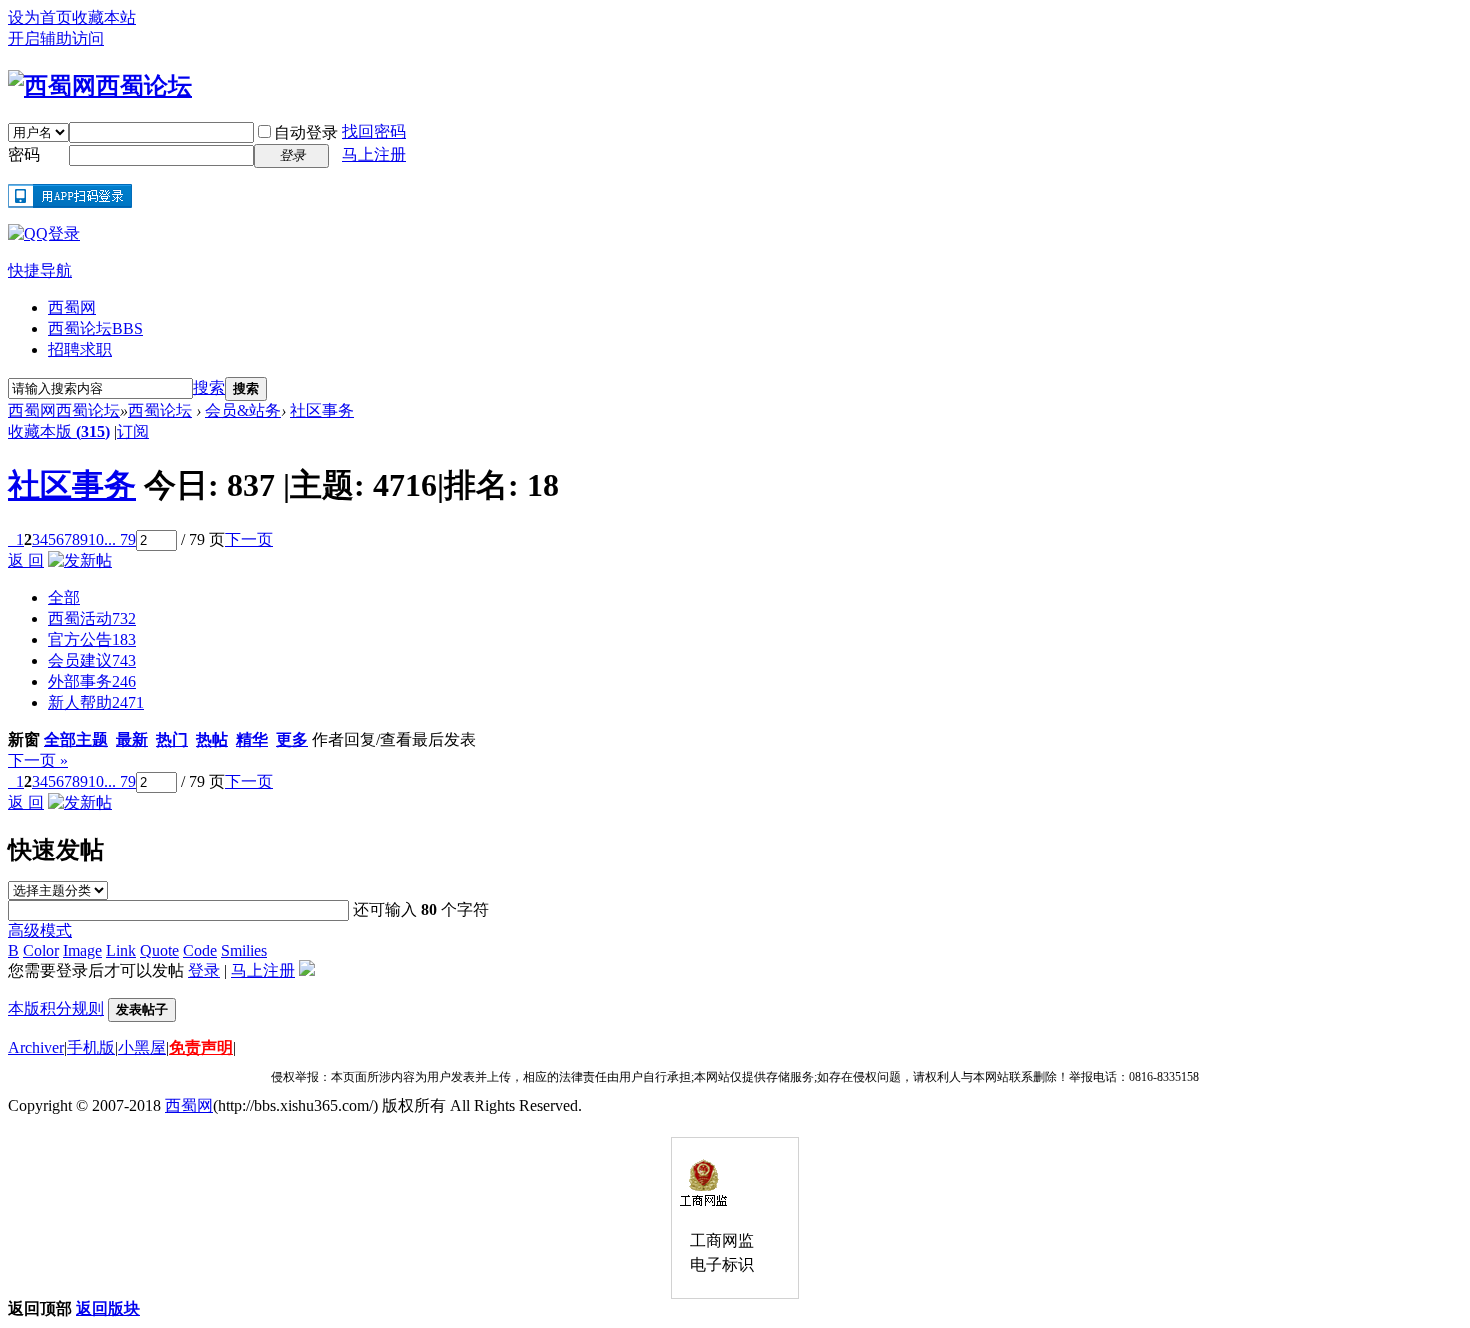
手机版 (91, 1047)
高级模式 (40, 930)
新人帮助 (96, 702)
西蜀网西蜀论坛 (64, 410)
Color (41, 950)
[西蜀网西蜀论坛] (100, 86)
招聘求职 (80, 349)
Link (121, 950)
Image (82, 950)
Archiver (36, 1047)
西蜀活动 (92, 618)
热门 (172, 739)
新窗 (24, 739)
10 (96, 539)
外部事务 (92, 681)
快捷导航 (40, 270)
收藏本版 (59, 431)
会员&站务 (243, 410)
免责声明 (201, 1047)
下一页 (249, 539)
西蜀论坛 (95, 328)
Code (200, 950)
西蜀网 (72, 307)
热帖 (212, 739)
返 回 (26, 560)
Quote (159, 950)
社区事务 (322, 410)
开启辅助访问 (56, 38)
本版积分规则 (56, 1008)
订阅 (133, 431)
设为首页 (40, 17)
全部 (64, 597)
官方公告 (92, 639)
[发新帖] (80, 560)
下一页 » (38, 760)
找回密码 (374, 131)
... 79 (120, 539)
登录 (204, 970)
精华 (252, 739)
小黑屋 (142, 1047)
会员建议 (92, 660)
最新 (132, 739)
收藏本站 (104, 17)
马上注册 (374, 154)
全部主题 (76, 739)
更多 (292, 739)
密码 (24, 154)
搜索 (209, 387)
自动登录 (306, 132)
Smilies (244, 950)
